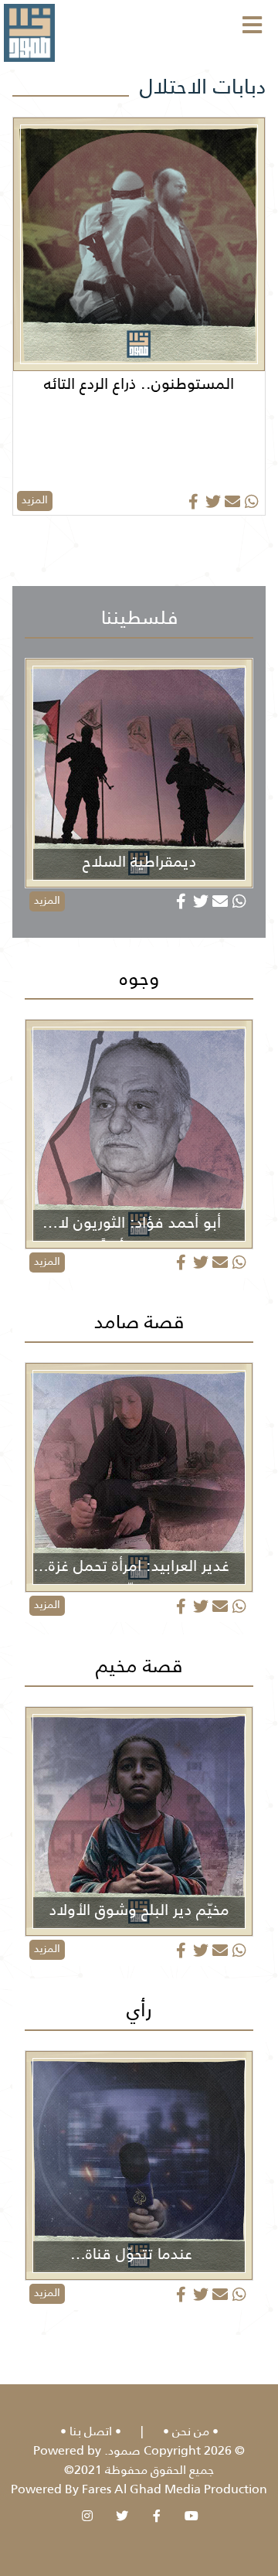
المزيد (35, 499)
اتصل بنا (91, 2431)
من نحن (191, 2431)
